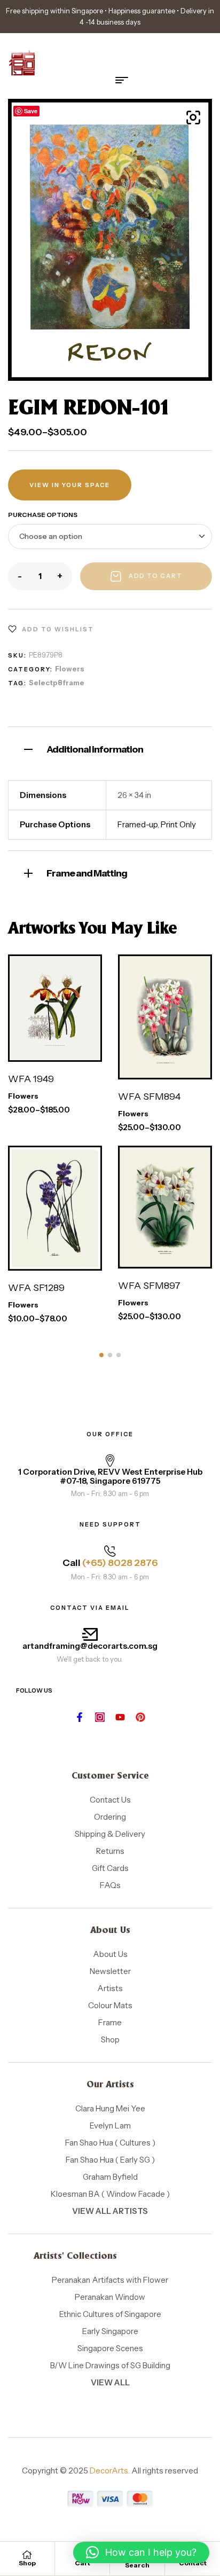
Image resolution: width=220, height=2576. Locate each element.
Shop (27, 2563)
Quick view (67, 1051)
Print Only (178, 824)
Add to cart (156, 576)
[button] (193, 118)
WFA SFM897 (149, 1286)
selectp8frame (57, 683)
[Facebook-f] (80, 1717)
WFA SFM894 (149, 1097)
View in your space (70, 485)
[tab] (110, 748)
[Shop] (27, 2555)
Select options (48, 1014)
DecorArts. (110, 2471)
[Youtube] (120, 1717)
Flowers (70, 669)
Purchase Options (43, 515)
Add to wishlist (58, 629)
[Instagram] (100, 1717)
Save (31, 111)
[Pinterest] (140, 1717)
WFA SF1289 (36, 1288)
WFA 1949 (31, 1079)
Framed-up (137, 824)
